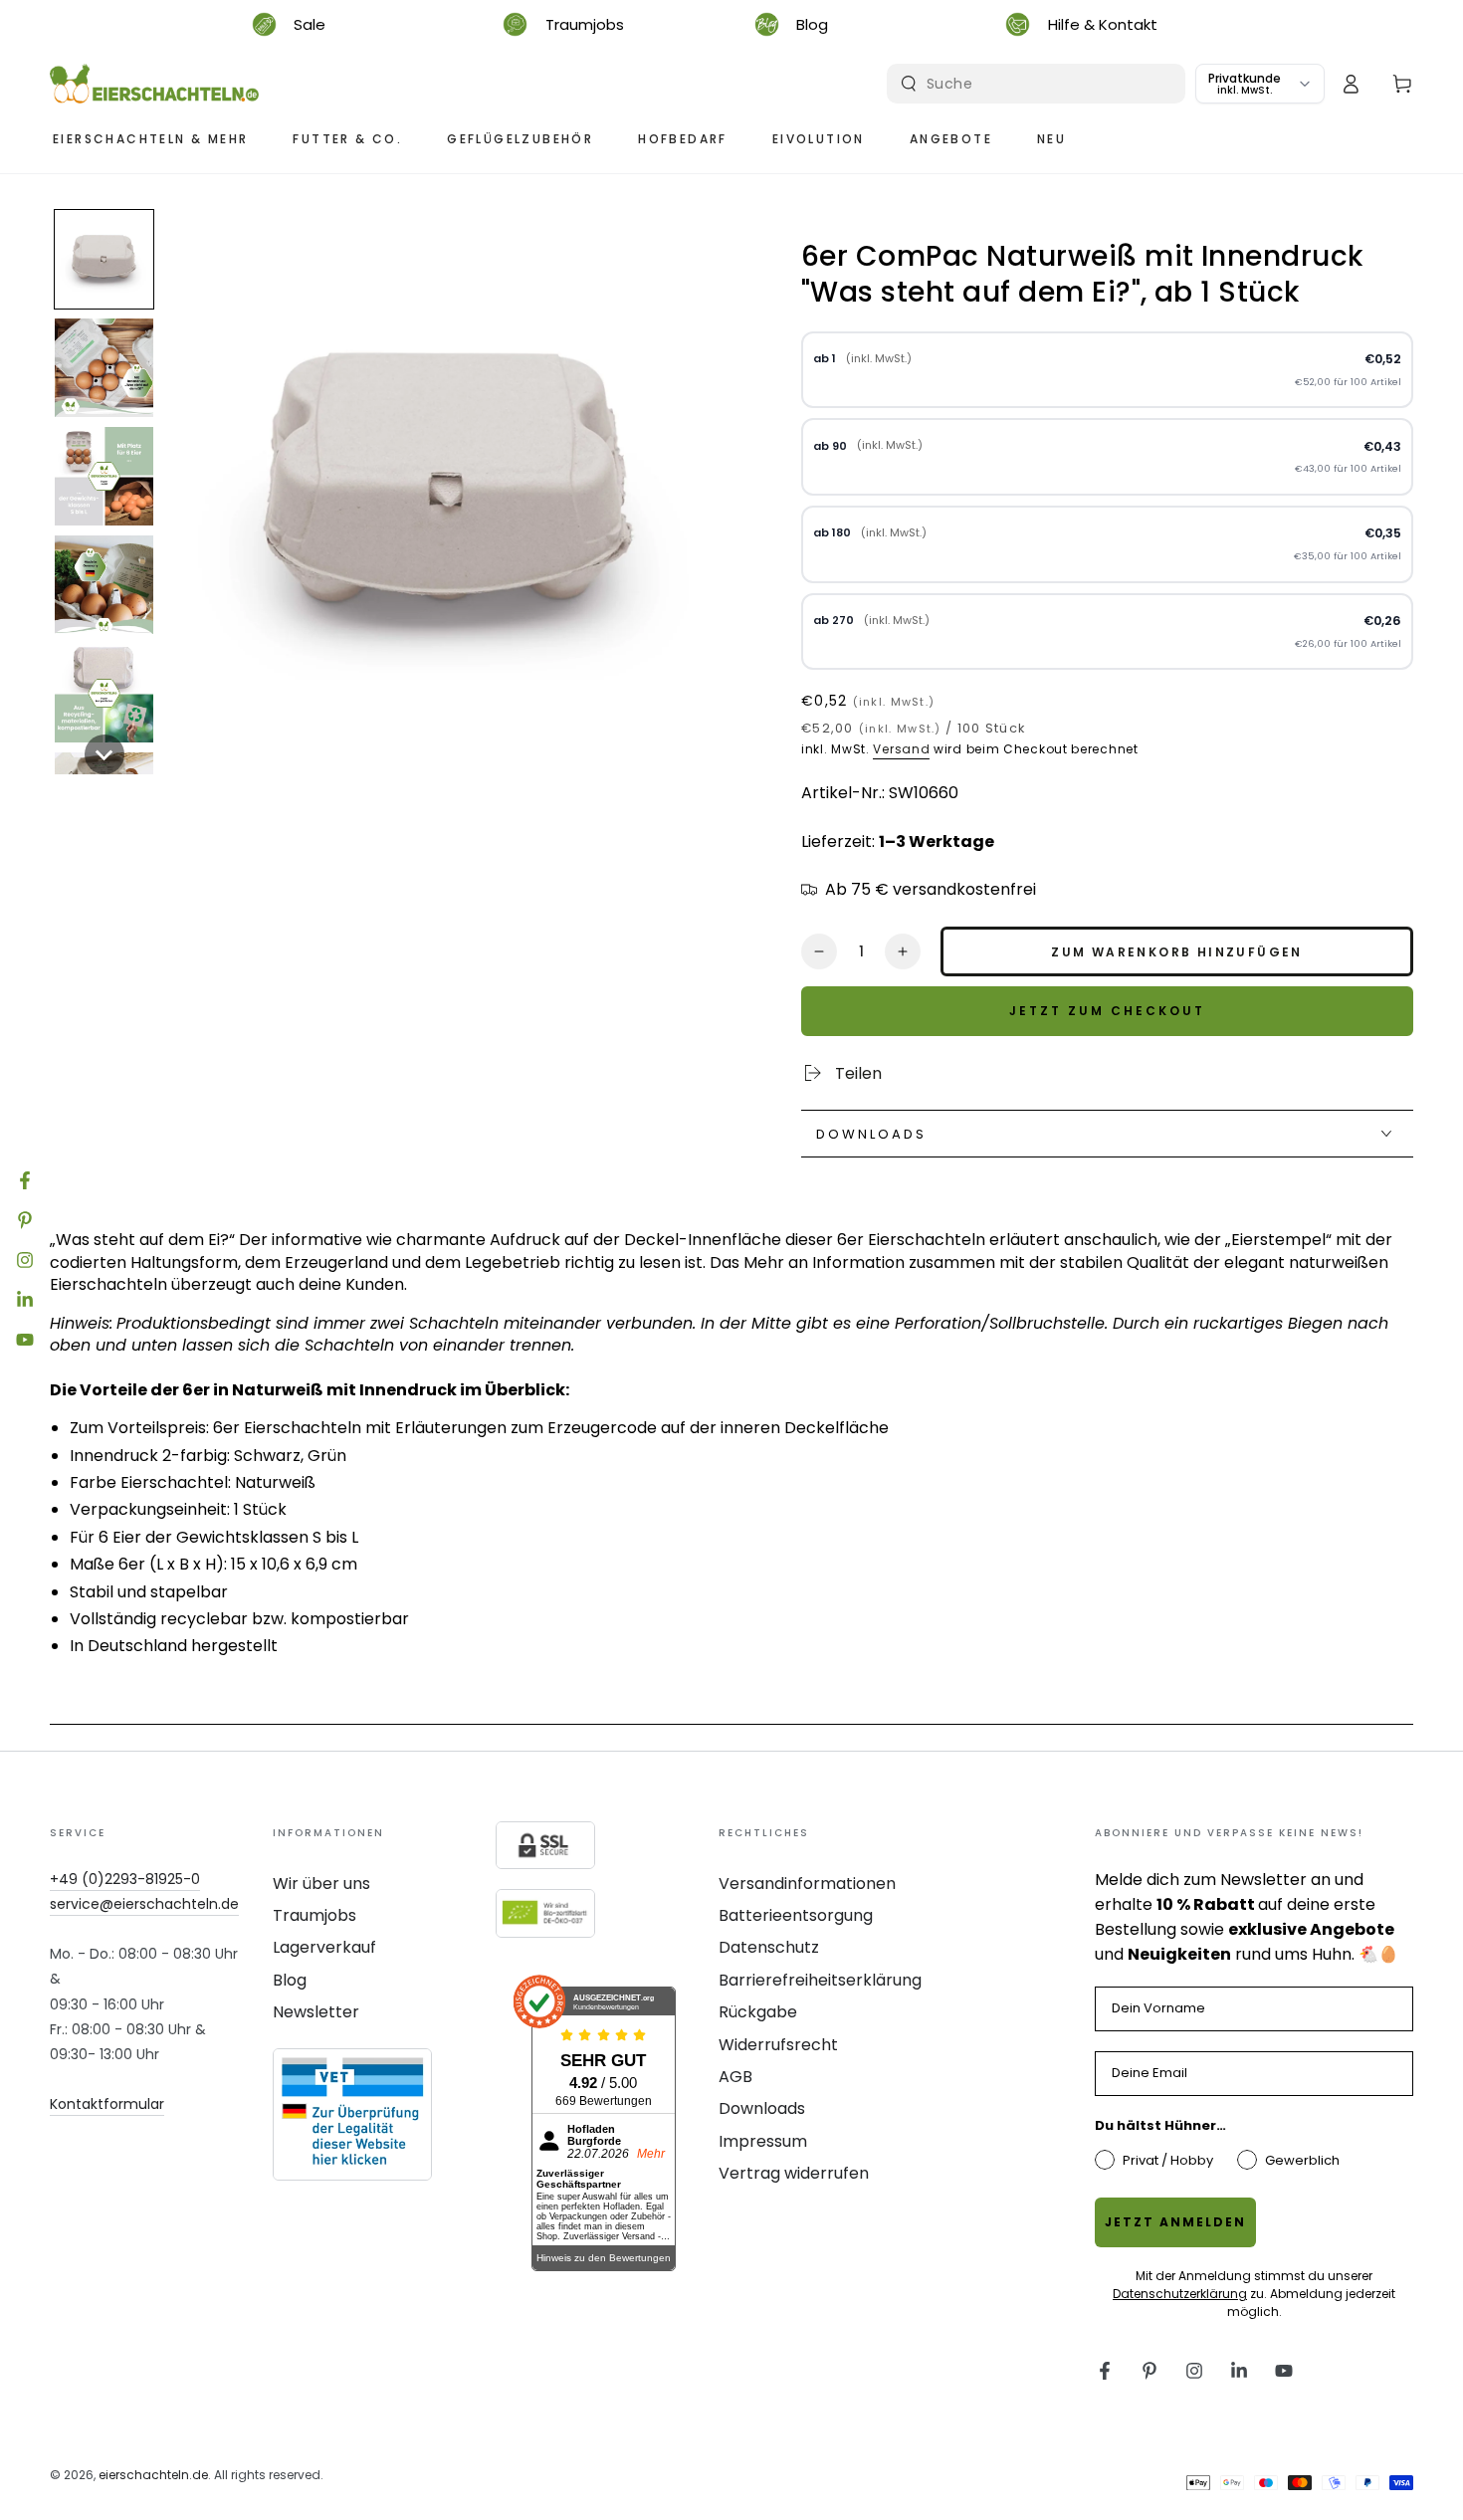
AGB (735, 2077)
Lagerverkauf (324, 1947)
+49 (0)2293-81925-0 (125, 1879)
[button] (104, 259)
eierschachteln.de (153, 2475)
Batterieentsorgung (796, 1915)
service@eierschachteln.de (144, 1904)
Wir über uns (321, 1884)
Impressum (763, 2141)
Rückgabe (758, 2012)
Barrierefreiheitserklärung (820, 1980)
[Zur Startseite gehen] (154, 84)
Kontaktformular (107, 2104)
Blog (290, 1980)
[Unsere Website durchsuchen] (909, 84)
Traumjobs (314, 1915)
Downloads (762, 2108)
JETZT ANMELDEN (1175, 2222)
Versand (901, 749)
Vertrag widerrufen (794, 2173)
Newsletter (316, 2012)
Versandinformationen (807, 1884)
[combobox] (1039, 84)
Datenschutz (769, 1947)
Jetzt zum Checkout (1107, 1011)
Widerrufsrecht (778, 2045)
